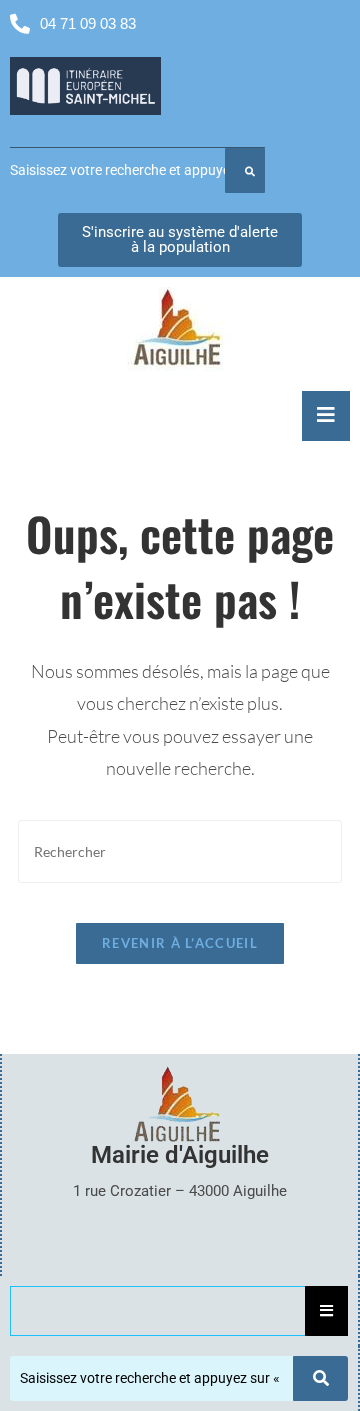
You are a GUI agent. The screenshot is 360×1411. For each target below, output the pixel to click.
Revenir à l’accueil (180, 943)
